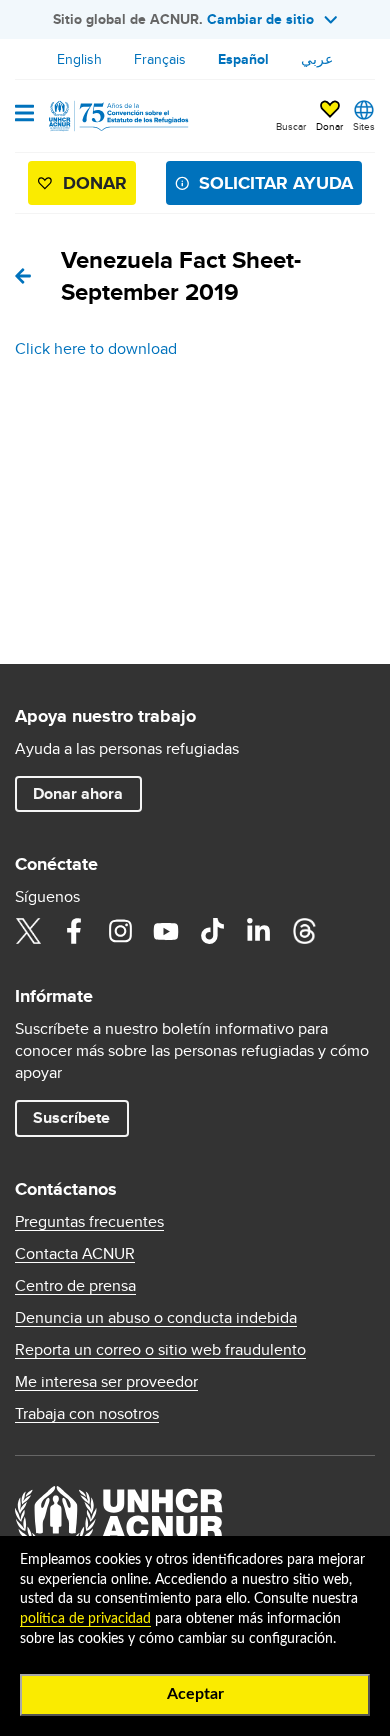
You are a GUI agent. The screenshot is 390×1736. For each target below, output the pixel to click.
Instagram (120, 931)
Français (160, 59)
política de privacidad (85, 1619)
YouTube (166, 931)
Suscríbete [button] (71, 1117)
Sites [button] (364, 126)
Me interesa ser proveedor (106, 1382)
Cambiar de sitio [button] (260, 19)
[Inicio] (117, 116)
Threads (304, 931)
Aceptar (195, 1694)
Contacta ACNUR (75, 1254)
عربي (317, 59)
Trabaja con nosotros (87, 1414)
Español (243, 59)
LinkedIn (258, 931)
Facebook (74, 931)
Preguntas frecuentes (89, 1222)
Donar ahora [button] (78, 793)
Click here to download (96, 348)
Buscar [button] (291, 126)
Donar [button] (329, 126)
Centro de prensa (75, 1286)
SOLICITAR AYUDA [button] (276, 183)
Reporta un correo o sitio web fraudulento (160, 1350)
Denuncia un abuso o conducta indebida (156, 1318)
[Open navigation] (24, 115)
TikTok (212, 931)
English (79, 59)
